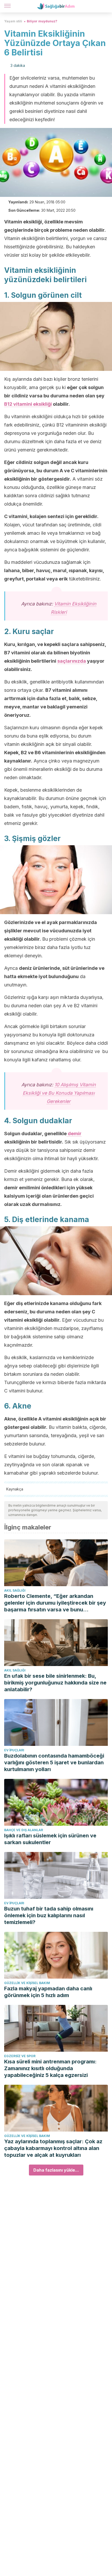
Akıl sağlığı (15, 1590)
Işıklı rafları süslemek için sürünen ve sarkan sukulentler (50, 1839)
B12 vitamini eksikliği (28, 404)
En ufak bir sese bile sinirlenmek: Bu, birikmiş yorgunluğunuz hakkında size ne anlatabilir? (55, 1683)
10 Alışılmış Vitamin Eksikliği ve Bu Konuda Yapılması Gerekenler (59, 1093)
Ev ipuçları (14, 1750)
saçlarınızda (72, 661)
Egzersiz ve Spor (20, 2056)
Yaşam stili (13, 21)
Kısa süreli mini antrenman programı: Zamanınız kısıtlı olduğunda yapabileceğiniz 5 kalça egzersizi (50, 2068)
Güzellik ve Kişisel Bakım (27, 1983)
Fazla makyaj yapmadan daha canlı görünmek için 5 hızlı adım (48, 1992)
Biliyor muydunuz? (42, 21)
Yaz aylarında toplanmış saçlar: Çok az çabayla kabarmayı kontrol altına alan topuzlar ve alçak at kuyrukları (53, 2148)
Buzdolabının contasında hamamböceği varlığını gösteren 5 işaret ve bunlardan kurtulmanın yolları (54, 1762)
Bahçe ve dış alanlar (24, 1830)
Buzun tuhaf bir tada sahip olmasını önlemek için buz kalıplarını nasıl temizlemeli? (49, 1915)
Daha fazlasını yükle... (56, 2170)
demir (74, 1134)
